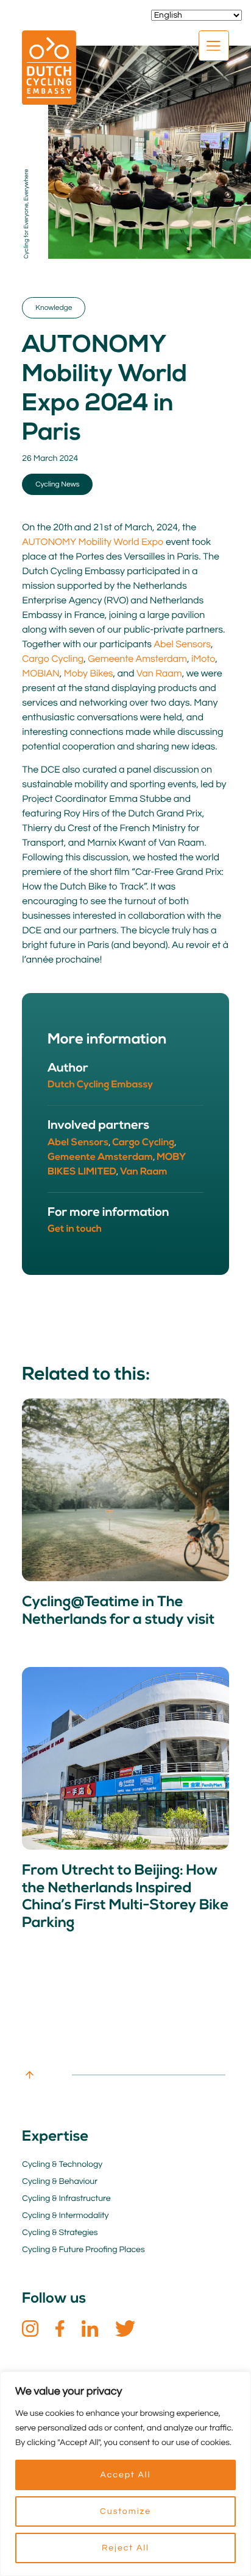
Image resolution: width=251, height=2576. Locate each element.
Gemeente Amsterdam (137, 659)
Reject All (125, 2548)
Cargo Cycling (53, 659)
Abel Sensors (182, 645)
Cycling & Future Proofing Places (83, 2250)
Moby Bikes (89, 674)
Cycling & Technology (62, 2164)
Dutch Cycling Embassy (100, 1085)
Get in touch (75, 1229)
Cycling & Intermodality (65, 2216)
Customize (125, 2511)
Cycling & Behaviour (60, 2181)
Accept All (125, 2475)
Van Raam (159, 674)
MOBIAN (41, 674)
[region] (125, 2474)
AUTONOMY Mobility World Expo (93, 542)
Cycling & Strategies (60, 2233)
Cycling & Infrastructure (66, 2199)
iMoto (203, 659)
